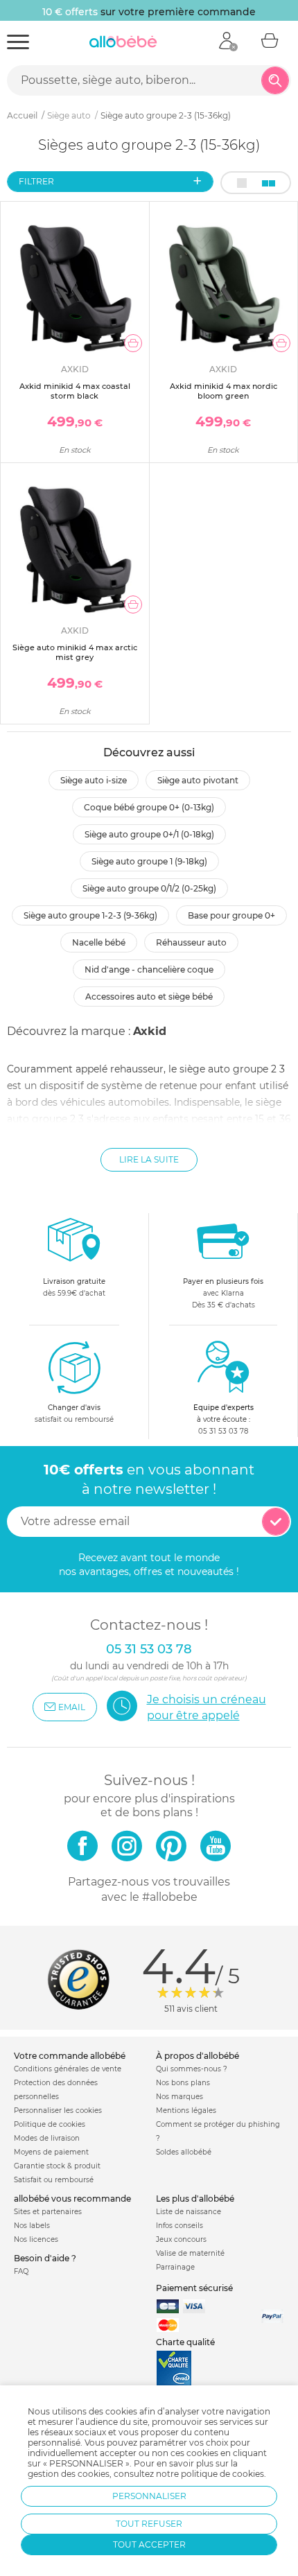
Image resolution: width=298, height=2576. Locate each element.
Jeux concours (181, 2239)
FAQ (21, 2271)
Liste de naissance (189, 2212)
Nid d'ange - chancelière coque (149, 969)
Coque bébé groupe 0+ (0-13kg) (149, 807)
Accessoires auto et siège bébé (149, 997)
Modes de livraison (47, 2138)
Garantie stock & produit (57, 2166)
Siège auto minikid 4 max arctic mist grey (75, 652)
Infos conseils (179, 2226)
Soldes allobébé (184, 2152)
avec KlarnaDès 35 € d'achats (223, 1293)
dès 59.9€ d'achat (74, 1287)
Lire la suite (149, 1159)
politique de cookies (222, 2474)
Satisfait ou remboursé (54, 2180)
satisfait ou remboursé (74, 1413)
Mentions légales (186, 2111)
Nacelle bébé (99, 942)
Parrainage (175, 2267)
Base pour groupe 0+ (231, 915)
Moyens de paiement (51, 2152)
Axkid (150, 1031)
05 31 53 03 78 (223, 1431)
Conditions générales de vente (68, 2069)
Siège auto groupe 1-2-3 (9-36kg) (90, 915)
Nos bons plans (183, 2083)
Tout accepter (149, 2544)
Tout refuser (149, 2524)
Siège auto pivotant (198, 780)
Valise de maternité (190, 2253)
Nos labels (32, 2226)
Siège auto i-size (94, 780)
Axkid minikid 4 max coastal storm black (75, 391)
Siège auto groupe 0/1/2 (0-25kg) (149, 888)
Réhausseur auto (191, 942)
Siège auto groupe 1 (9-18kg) (149, 861)
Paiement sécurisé (194, 2288)
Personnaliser (149, 2496)
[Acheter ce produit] (133, 343)
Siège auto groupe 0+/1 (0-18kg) (149, 834)
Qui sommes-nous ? (192, 2069)
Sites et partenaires (48, 2212)
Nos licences (36, 2239)
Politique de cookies (50, 2124)
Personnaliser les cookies (58, 2111)
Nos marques (179, 2097)
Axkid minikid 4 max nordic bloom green (223, 391)
